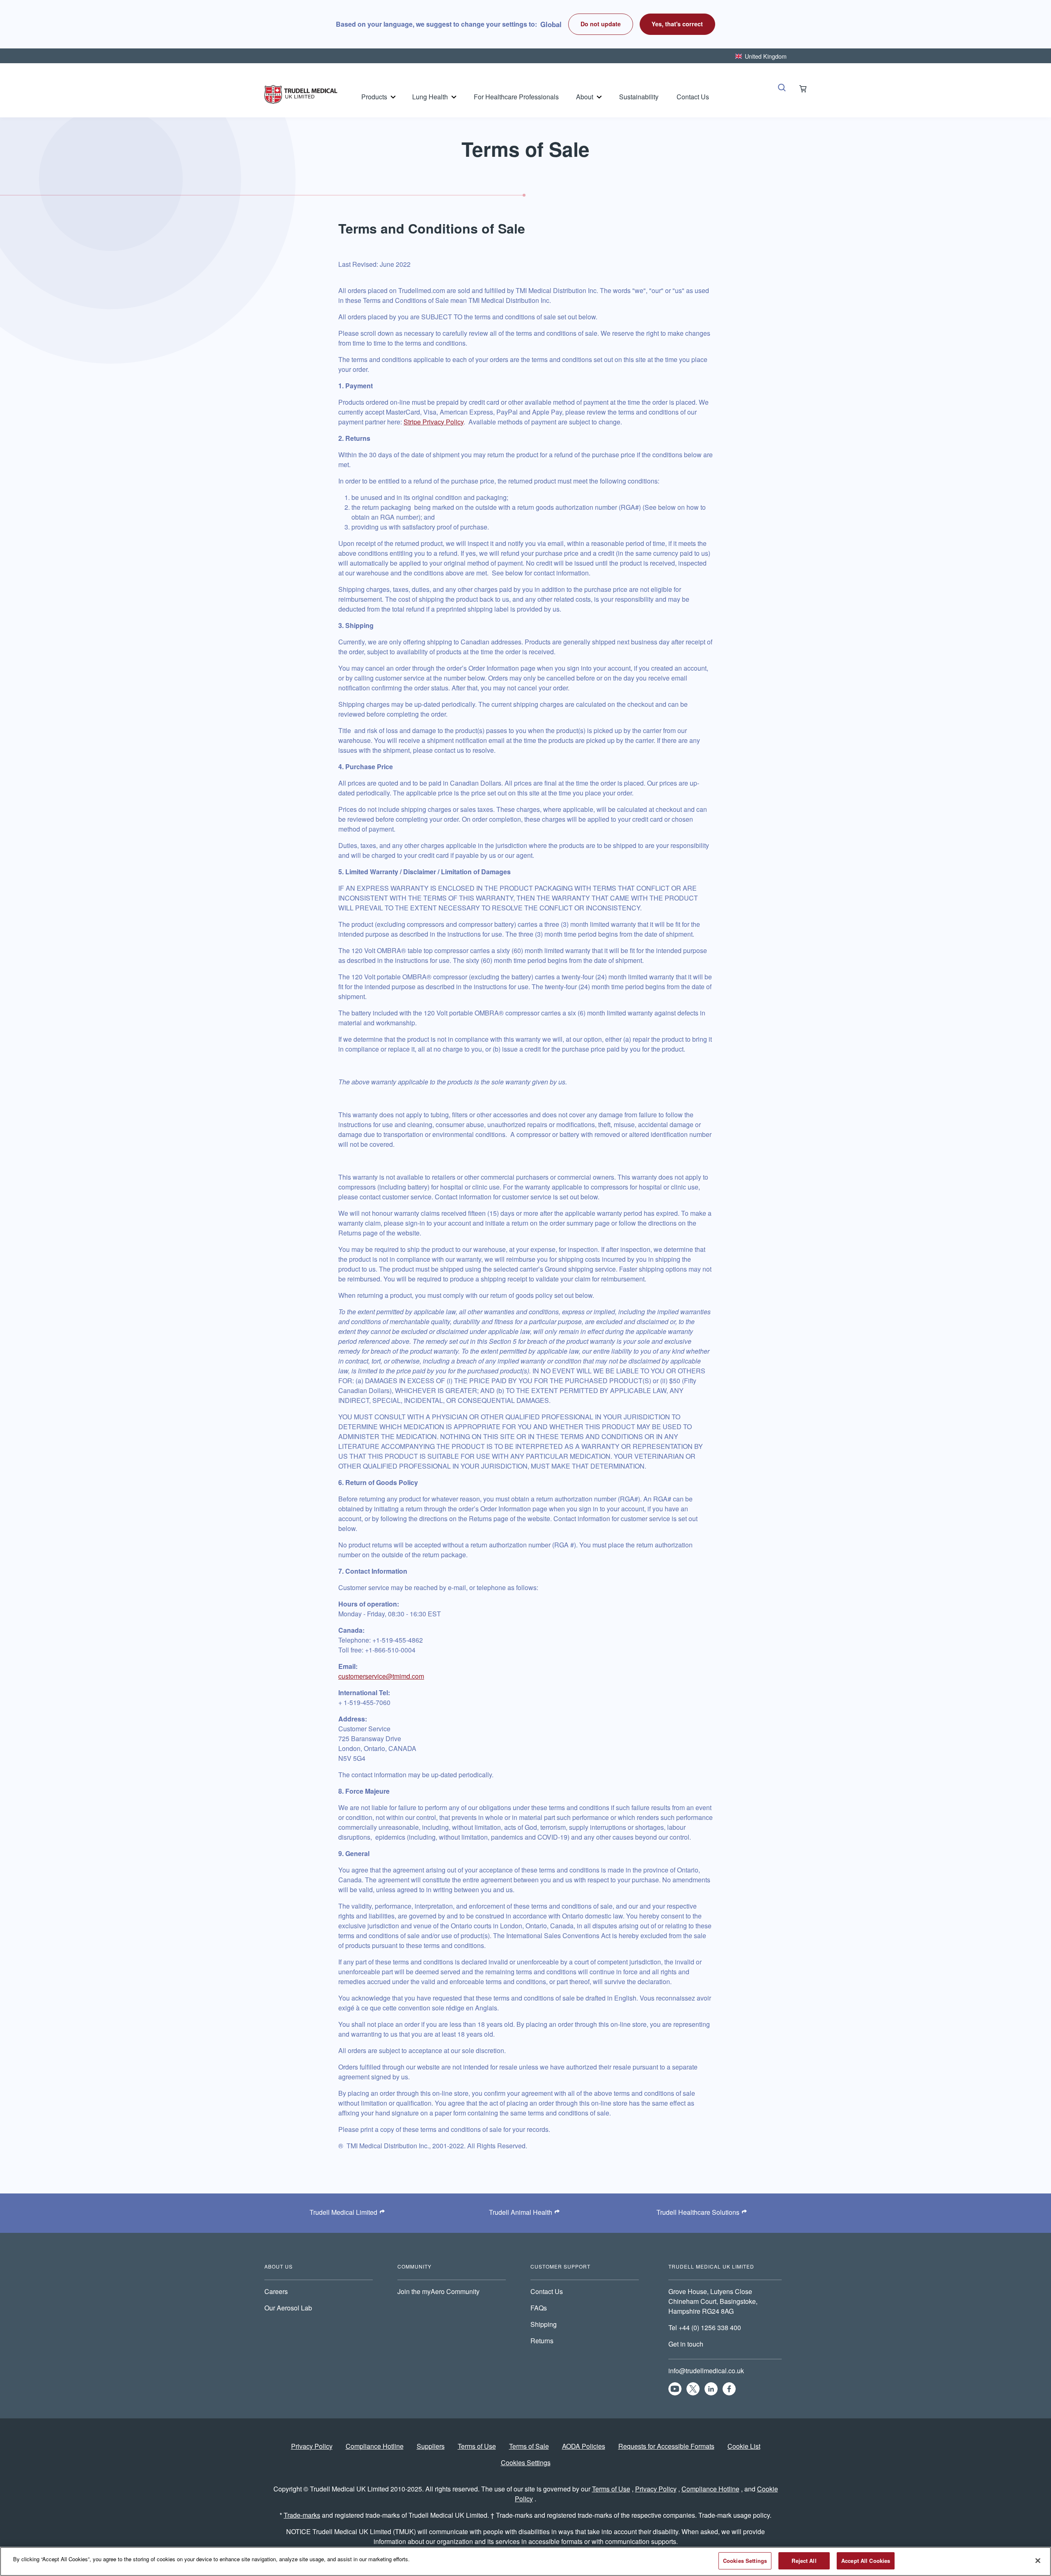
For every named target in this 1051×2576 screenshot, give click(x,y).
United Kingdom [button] (766, 56)
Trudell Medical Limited (343, 2212)
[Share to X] (693, 2389)
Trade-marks (302, 2515)
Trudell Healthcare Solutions (698, 2212)
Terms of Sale (529, 2446)
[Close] (1038, 2560)
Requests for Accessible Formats (666, 2446)
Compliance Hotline (375, 2446)
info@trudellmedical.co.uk (706, 2371)
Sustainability (639, 97)
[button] (678, 24)
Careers (276, 2291)
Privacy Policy (312, 2446)
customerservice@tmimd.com (381, 1676)
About (585, 97)
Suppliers (431, 2446)
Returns (542, 2341)
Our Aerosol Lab (288, 2308)
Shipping (544, 2324)
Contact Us (693, 97)
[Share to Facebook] (729, 2389)
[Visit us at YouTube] (675, 2389)
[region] (525, 2561)
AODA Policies (584, 2446)
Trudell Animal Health (521, 2212)
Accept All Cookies (866, 2561)
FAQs (539, 2308)
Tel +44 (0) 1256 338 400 (705, 2327)
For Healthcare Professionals (516, 97)
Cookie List (744, 2446)
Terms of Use (477, 2446)
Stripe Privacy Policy (434, 422)
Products (374, 97)
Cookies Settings (526, 2463)
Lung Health (430, 97)
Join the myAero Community (438, 2291)
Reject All (804, 2561)
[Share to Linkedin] (711, 2389)
